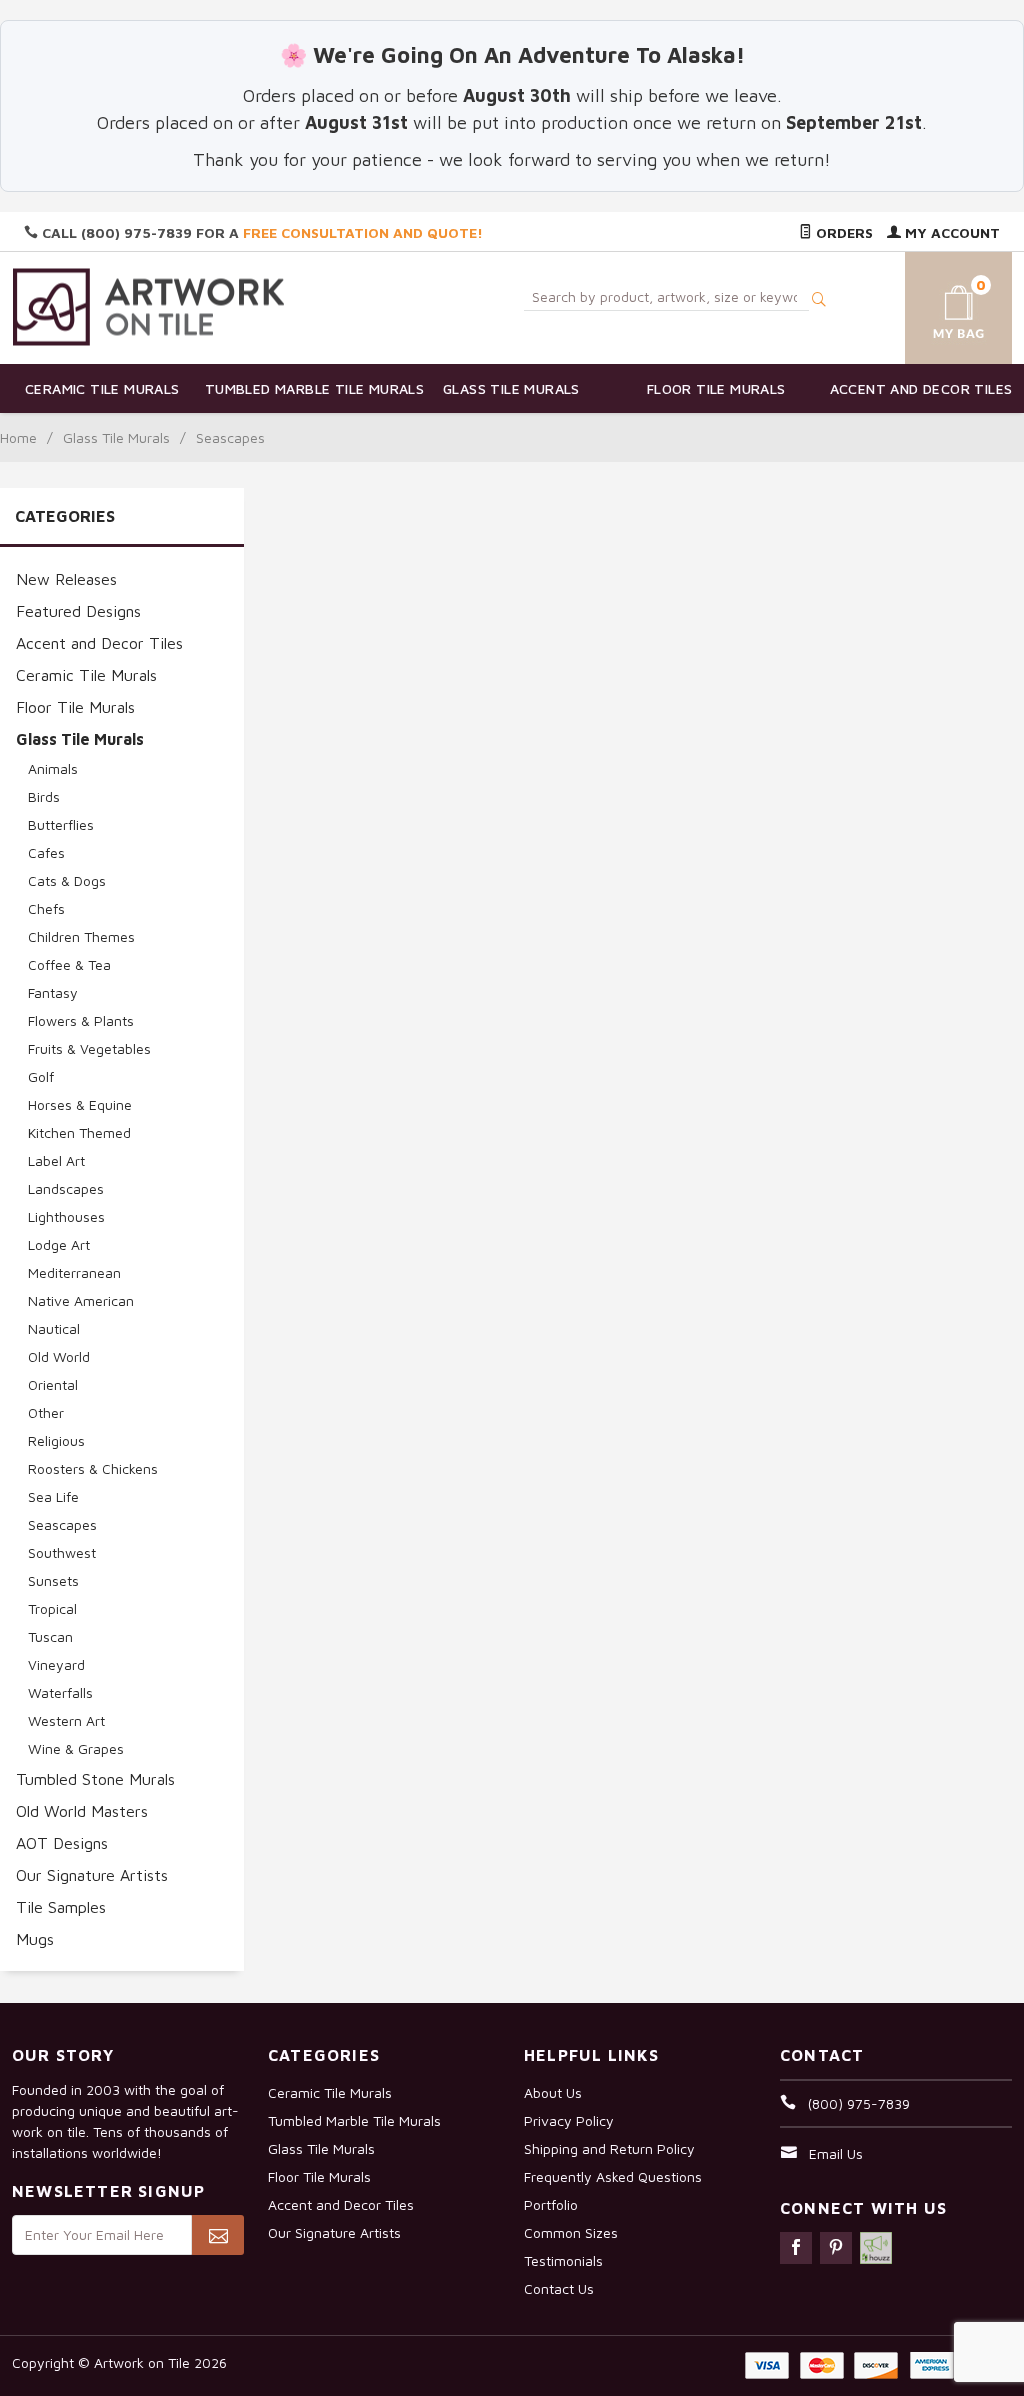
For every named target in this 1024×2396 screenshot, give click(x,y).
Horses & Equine (80, 1104)
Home (18, 437)
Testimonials (563, 2260)
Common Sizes (571, 2232)
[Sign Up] (218, 2235)
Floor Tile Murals (716, 388)
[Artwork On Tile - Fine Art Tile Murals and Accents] (149, 306)
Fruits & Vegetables (89, 1048)
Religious (56, 1440)
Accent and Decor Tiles (921, 388)
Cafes (46, 852)
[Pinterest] (836, 2248)
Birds (44, 796)
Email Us (836, 2153)
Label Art (56, 1160)
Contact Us (559, 2288)
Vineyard (56, 1664)
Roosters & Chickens (93, 1468)
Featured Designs (78, 611)
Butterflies (61, 824)
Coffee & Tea (69, 964)
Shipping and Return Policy (609, 2148)
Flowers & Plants (81, 1020)
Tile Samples (61, 1907)
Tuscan (50, 1636)
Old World (59, 1356)
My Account (950, 232)
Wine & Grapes (76, 1748)
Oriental (53, 1384)
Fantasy (53, 992)
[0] (943, 304)
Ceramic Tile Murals (102, 388)
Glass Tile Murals (511, 388)
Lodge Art (59, 1244)
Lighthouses (66, 1216)
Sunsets (53, 1580)
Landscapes (66, 1188)
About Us (553, 2092)
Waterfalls (60, 1692)
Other (46, 1412)
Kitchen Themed (79, 1132)
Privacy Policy (569, 2120)
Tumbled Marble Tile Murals (307, 388)
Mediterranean (74, 1272)
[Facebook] (796, 2248)
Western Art (66, 1720)
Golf (41, 1076)
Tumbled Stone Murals (95, 1779)
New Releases (66, 579)
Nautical (54, 1328)
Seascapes (62, 1524)
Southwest (62, 1552)
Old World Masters (82, 1811)
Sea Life (53, 1496)
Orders (842, 232)
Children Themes (81, 936)
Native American (81, 1300)
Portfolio (551, 2204)
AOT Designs (62, 1843)
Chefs (46, 908)
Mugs (35, 1939)
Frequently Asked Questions (613, 2176)
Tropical (52, 1608)
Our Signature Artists (92, 1875)
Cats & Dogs (67, 880)
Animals (53, 768)
